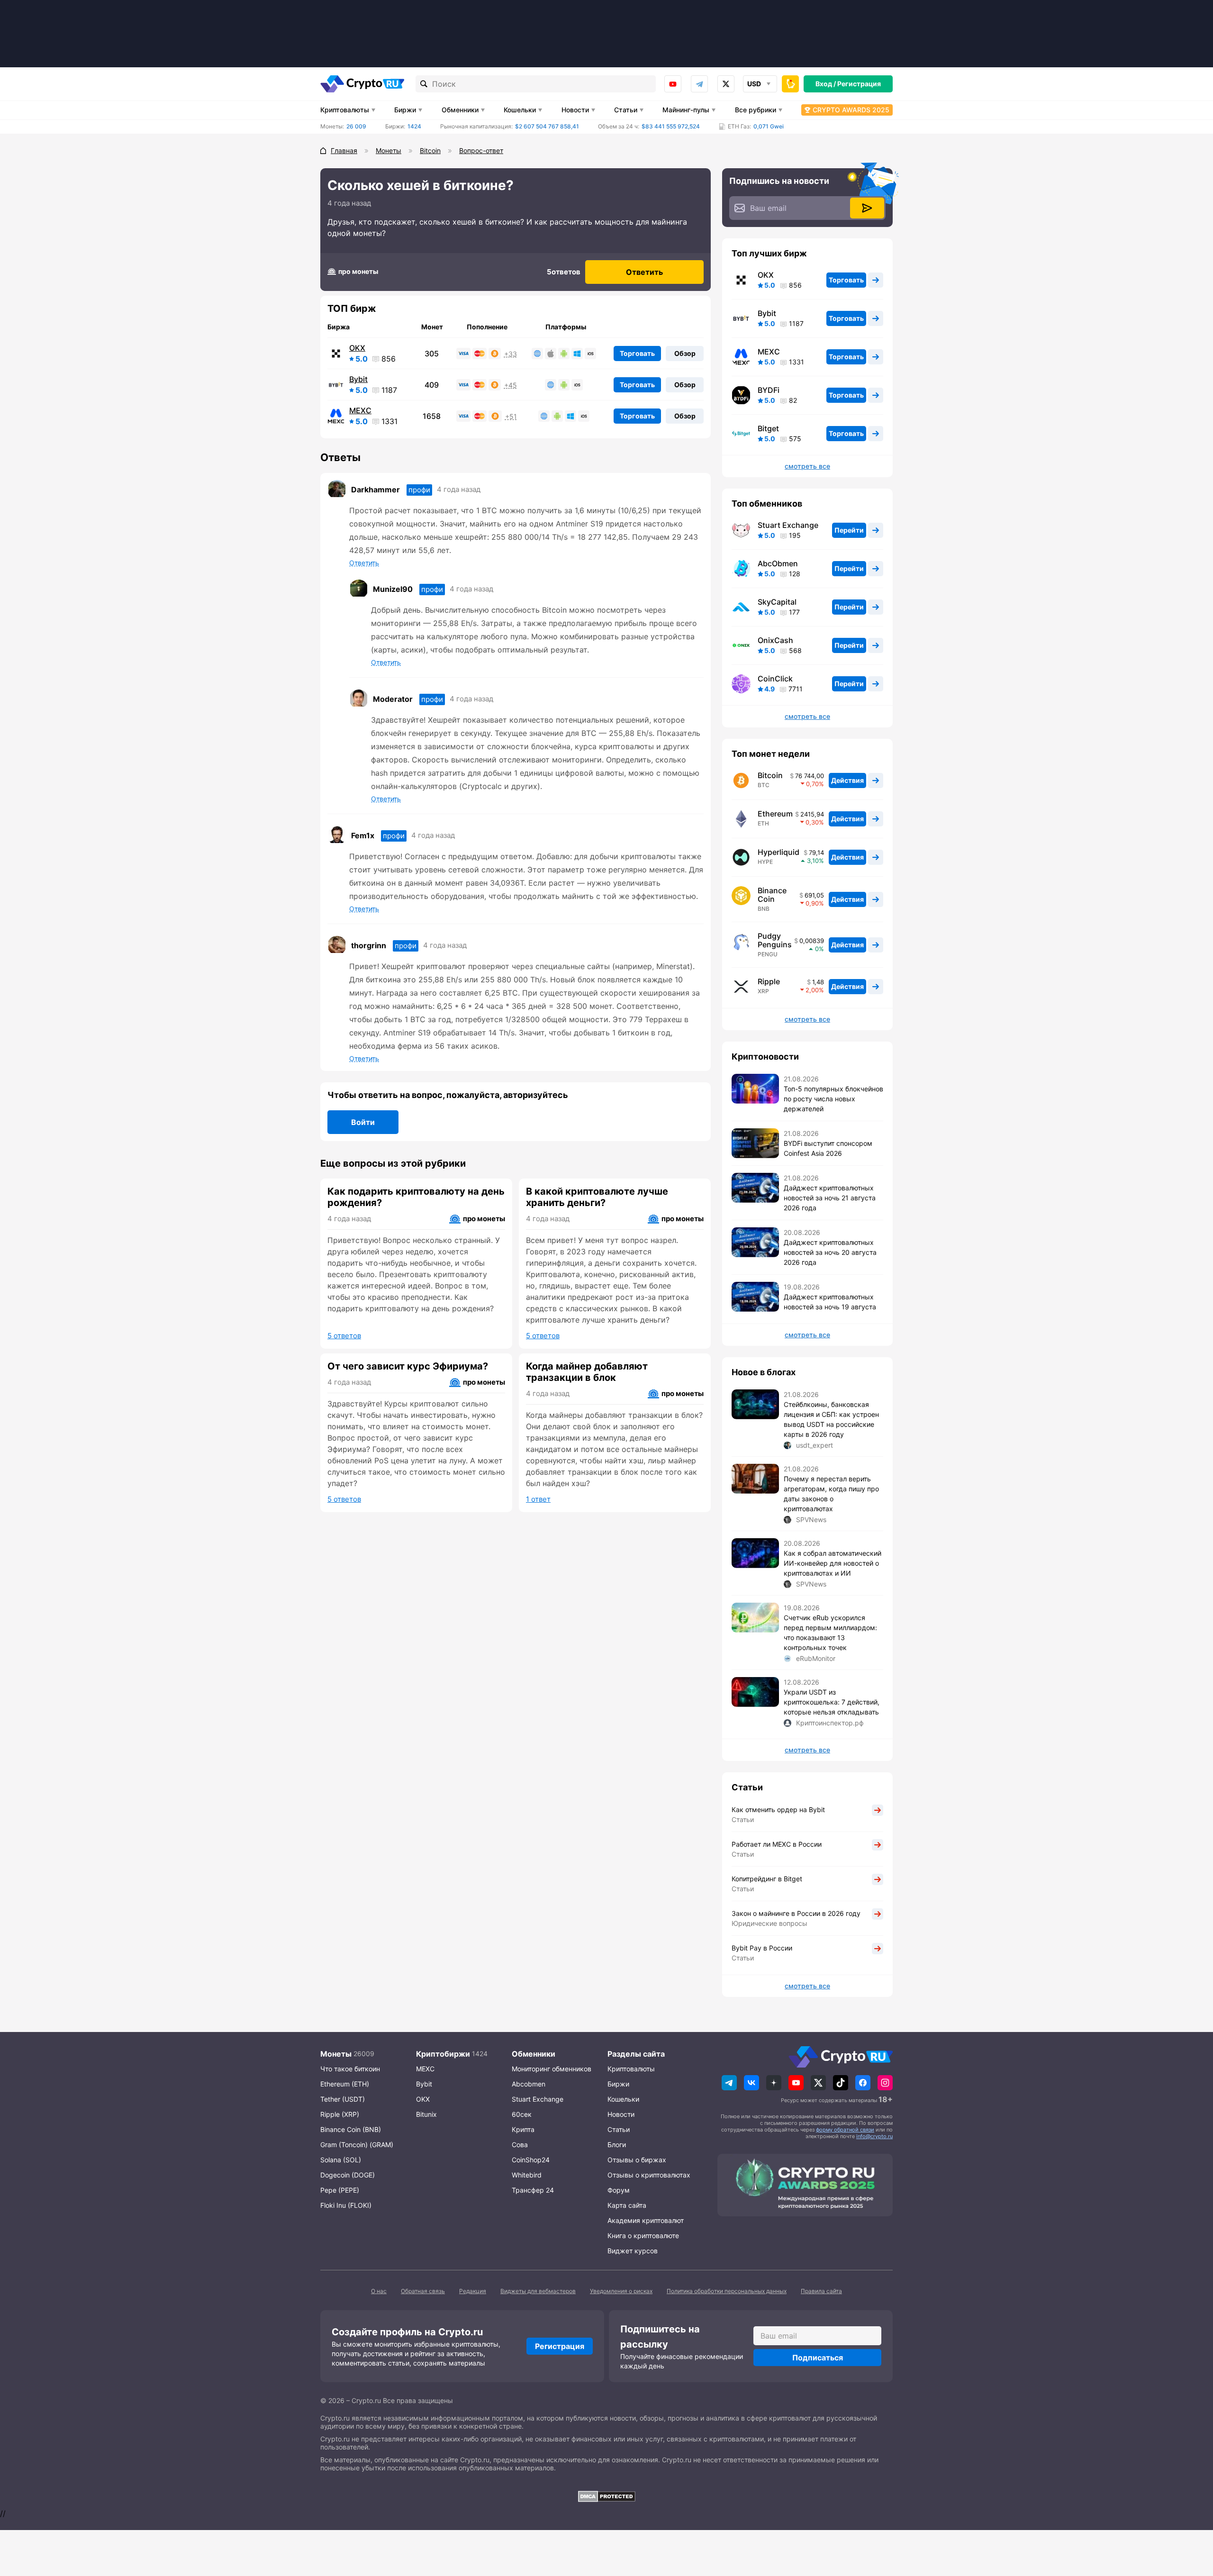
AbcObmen (778, 563)
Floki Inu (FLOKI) (346, 2205)
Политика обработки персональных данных (727, 2291)
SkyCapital (777, 602)
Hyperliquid (778, 852)
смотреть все (807, 466)
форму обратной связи (845, 2130)
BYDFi (769, 390)
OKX (357, 348)
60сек (522, 2114)
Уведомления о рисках (621, 2291)
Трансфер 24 (533, 2190)
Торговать (637, 353)
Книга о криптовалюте (643, 2236)
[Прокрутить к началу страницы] (1192, 2517)
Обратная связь (423, 2291)
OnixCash (775, 640)
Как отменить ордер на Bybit (778, 1810)
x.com (726, 84)
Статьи (626, 110)
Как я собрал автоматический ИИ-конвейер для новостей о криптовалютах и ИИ (833, 1563)
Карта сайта (627, 2205)
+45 (511, 385)
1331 (389, 421)
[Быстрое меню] (790, 84)
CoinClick (775, 679)
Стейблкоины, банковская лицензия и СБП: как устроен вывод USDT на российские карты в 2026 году (831, 1419)
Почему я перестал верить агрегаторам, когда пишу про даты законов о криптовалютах (831, 1494)
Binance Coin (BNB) (351, 2129)
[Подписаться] (867, 208)
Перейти (849, 530)
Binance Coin (772, 895)
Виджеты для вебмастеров (538, 2291)
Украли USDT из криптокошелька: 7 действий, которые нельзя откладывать (832, 1702)
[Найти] (424, 84)
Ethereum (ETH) (345, 2084)
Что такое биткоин (350, 2069)
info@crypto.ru (874, 2136)
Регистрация (859, 84)
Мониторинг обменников (552, 2069)
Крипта (523, 2129)
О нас (379, 2291)
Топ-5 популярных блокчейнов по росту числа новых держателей (833, 1099)
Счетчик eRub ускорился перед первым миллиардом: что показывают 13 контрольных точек (830, 1633)
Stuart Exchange (788, 525)
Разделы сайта (636, 2054)
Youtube (673, 84)
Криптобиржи (443, 2054)
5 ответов (344, 1336)
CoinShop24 (531, 2160)
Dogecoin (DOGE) (348, 2175)
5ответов (564, 272)
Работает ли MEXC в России (777, 1844)
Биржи (405, 110)
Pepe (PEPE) (340, 2190)
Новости (575, 110)
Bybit (358, 379)
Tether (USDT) (343, 2099)
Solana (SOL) (341, 2160)
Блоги (617, 2145)
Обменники (460, 110)
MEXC (360, 410)
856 (389, 359)
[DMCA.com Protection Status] (606, 2496)
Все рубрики (756, 110)
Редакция (473, 2291)
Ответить (644, 272)
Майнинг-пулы (686, 110)
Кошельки (520, 110)
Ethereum (775, 814)
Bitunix (426, 2114)
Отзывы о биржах (637, 2160)
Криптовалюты (345, 110)
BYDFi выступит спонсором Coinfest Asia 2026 (828, 1148)
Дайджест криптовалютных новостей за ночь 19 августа (830, 1302)
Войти (363, 1122)
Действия (847, 780)
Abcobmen (529, 2084)
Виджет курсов (633, 2251)
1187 (389, 390)
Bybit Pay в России (762, 1948)
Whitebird (527, 2175)
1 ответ (538, 1499)
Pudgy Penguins (775, 940)
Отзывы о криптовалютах (649, 2175)
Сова (520, 2145)
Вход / (826, 84)
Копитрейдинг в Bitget (767, 1879)
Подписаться (818, 2358)
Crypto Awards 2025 (851, 110)
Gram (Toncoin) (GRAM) (357, 2145)
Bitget (768, 428)
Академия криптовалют (646, 2220)
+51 (511, 417)
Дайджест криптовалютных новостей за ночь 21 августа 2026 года (830, 1198)
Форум (619, 2190)
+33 (511, 354)
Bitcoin (770, 775)
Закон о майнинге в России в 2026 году (796, 1913)
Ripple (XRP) (340, 2114)
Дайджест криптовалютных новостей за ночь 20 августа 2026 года (830, 1252)
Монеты (336, 2054)
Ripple (769, 981)
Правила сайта (821, 2291)
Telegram (699, 84)
